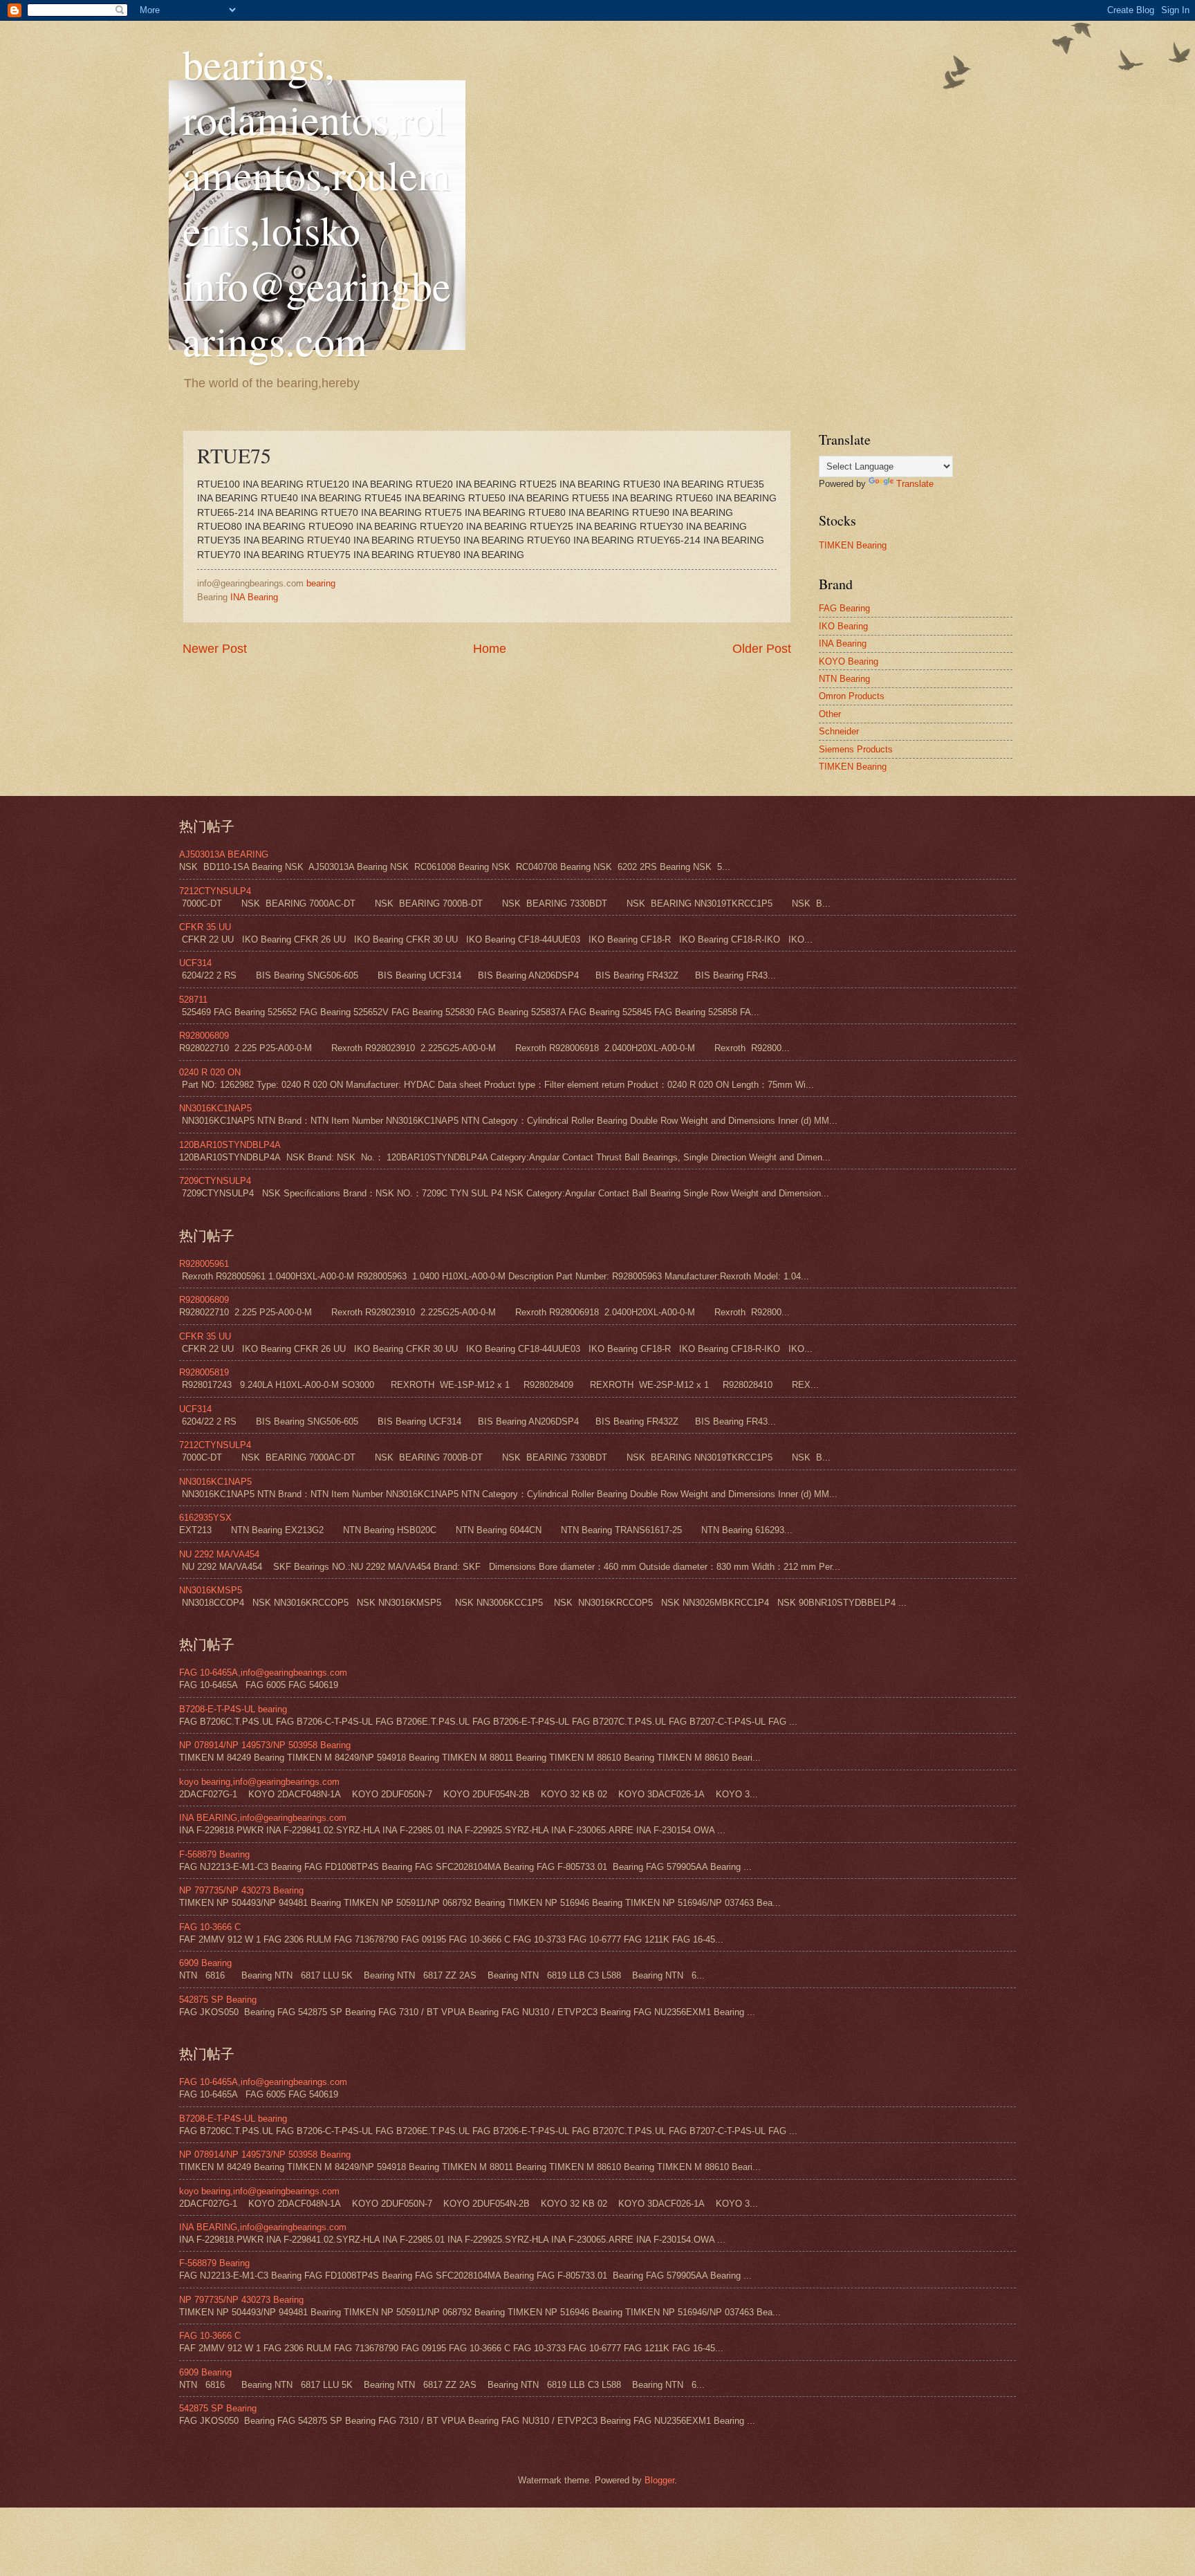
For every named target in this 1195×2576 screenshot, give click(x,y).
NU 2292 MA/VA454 (219, 1554)
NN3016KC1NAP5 (215, 1108)
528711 (193, 1000)
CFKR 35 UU (205, 927)
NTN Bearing (844, 679)
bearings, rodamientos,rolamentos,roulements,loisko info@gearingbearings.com (317, 202)
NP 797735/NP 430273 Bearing (241, 1890)
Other (830, 714)
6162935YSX (205, 1518)
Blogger (659, 2480)
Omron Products (852, 696)
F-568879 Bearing (214, 1854)
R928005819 (204, 1372)
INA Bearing (254, 597)
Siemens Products (856, 749)
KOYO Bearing (849, 661)
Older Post (762, 649)
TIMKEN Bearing (853, 545)
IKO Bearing (843, 626)
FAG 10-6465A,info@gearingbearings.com (263, 1672)
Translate (915, 484)
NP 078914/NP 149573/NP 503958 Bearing (265, 1745)
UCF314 (195, 963)
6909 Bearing (205, 1963)
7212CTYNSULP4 (215, 891)
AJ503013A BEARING (224, 854)
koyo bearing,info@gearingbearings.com (259, 1782)
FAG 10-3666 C (210, 1927)
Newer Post (215, 649)
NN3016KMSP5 (211, 1590)
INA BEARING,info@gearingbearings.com (263, 1818)
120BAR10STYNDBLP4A (230, 1145)
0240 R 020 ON (210, 1072)
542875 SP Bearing (218, 2000)
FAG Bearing (844, 608)
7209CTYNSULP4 (215, 1181)
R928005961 (204, 1264)
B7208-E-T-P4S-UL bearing (233, 1709)
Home (490, 649)
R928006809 (204, 1036)
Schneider (839, 731)
